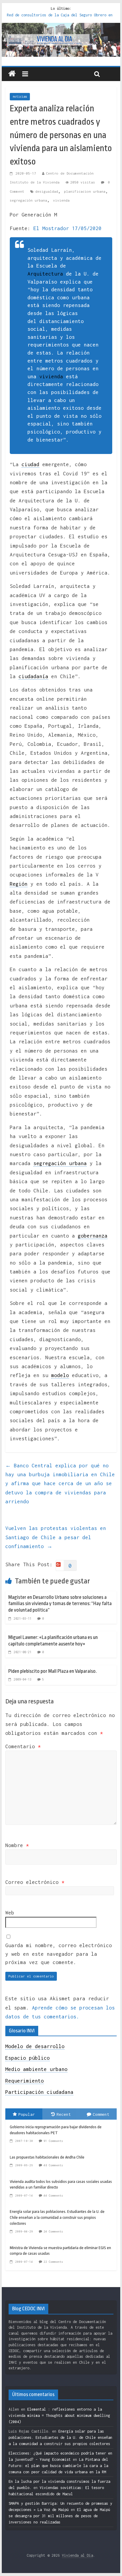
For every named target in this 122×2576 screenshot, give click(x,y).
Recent (64, 2114)
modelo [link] (60, 1375)
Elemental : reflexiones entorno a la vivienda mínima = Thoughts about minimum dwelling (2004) (59, 2416)
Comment (101, 2114)
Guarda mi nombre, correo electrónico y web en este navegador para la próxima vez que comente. (59, 1954)
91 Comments (53, 2141)
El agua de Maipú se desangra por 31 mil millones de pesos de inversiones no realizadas (59, 2516)
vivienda (61, 200)
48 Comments (53, 2165)
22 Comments (53, 2262)
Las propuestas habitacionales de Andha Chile (47, 2157)
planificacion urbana (85, 191)
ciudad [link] (30, 464)
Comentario (23, 1746)
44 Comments (53, 2196)
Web (10, 1913)
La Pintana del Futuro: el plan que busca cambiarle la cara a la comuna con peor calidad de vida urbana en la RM (58, 2466)
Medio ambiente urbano (36, 2069)
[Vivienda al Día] (12, 74)
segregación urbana (28, 200)
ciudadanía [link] (33, 676)
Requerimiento (25, 2081)
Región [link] (19, 884)
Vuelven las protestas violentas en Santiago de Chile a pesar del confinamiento (56, 1537)
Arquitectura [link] (45, 274)
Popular (27, 2114)
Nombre (17, 1845)
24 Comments (53, 2231)
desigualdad (47, 191)
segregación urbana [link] (60, 1163)
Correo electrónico (35, 1882)
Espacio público (28, 2058)
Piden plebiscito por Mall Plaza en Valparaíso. (53, 1671)
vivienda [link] (51, 376)
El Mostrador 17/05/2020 (68, 228)
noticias (20, 96)
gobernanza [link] (93, 1236)
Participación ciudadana (39, 2092)
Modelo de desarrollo (35, 2046)
